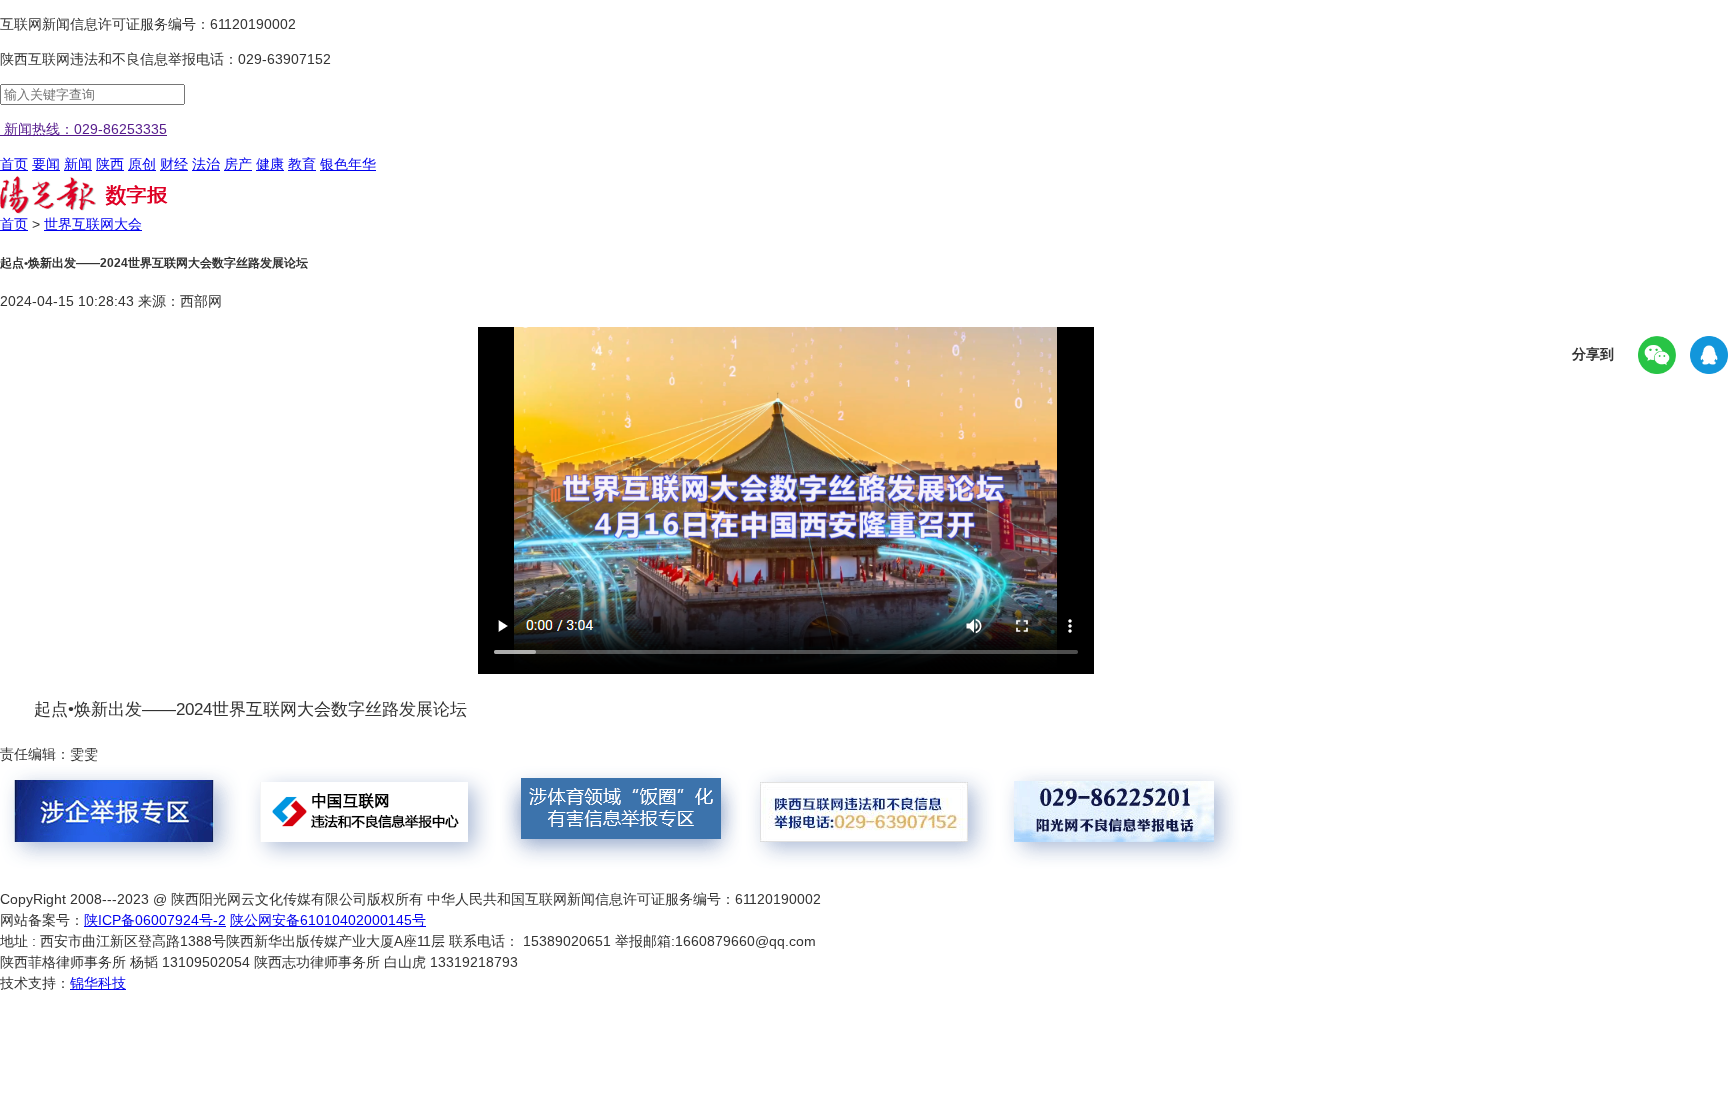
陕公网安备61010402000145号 (328, 920)
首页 (14, 164)
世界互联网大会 (93, 224)
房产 (238, 164)
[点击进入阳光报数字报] (84, 209)
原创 (142, 164)
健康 (270, 164)
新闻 (78, 164)
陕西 (110, 164)
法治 (206, 164)
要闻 (46, 164)
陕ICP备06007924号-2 (155, 920)
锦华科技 (98, 983)
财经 (174, 164)
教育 (302, 164)
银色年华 (348, 164)
